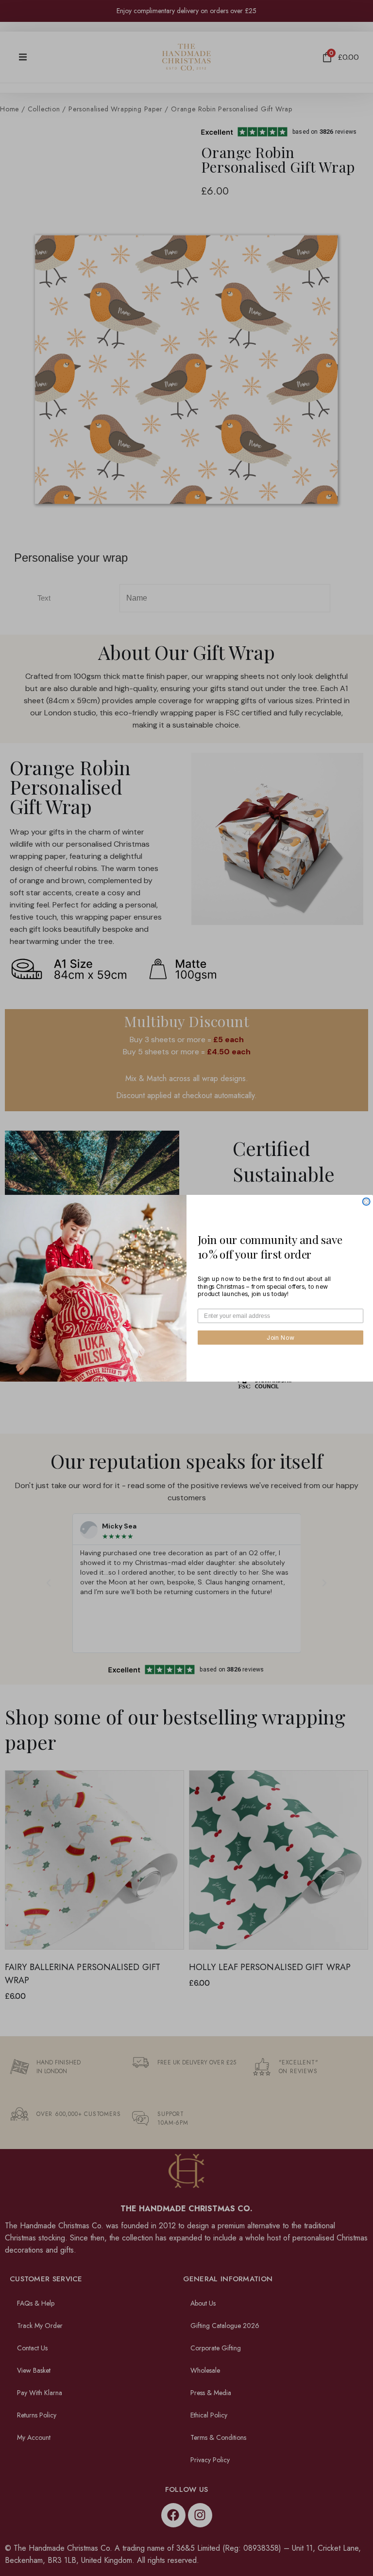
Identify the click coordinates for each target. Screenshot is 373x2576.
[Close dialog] (366, 1201)
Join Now (280, 1337)
